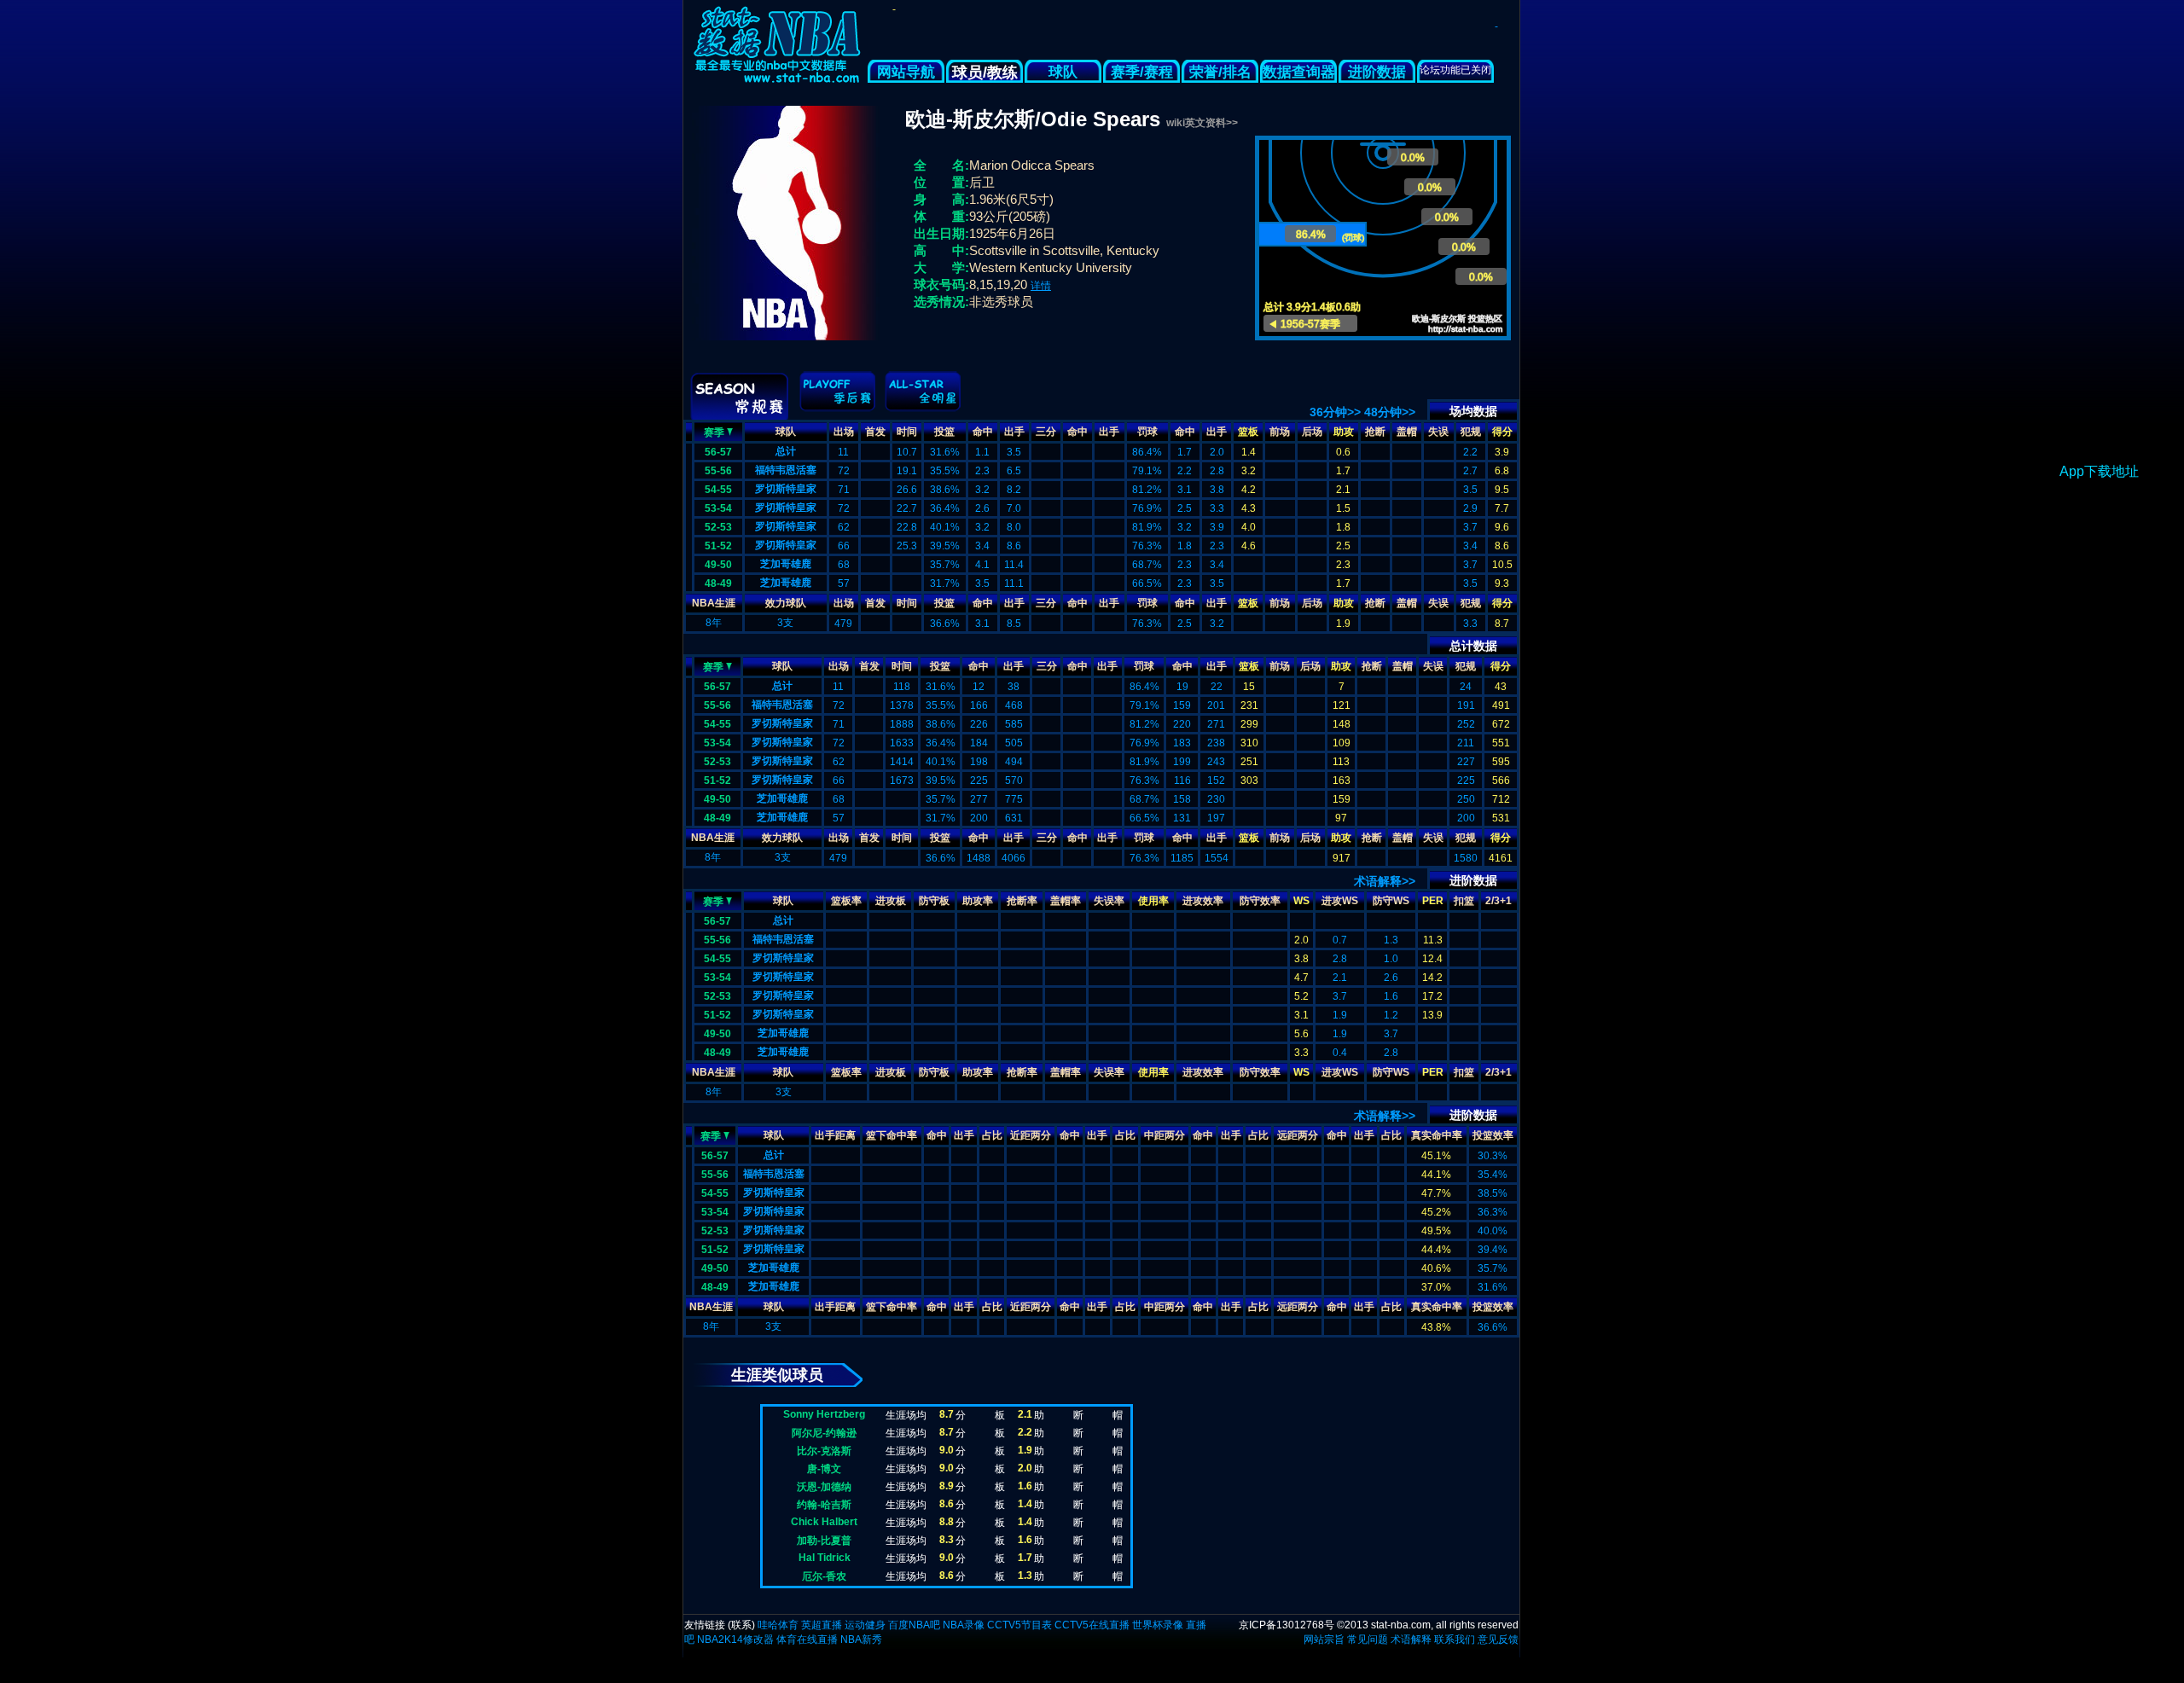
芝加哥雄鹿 (786, 564)
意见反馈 (1498, 1639)
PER (1433, 901)
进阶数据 (1377, 72)
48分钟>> (1390, 412)
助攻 (1344, 432)
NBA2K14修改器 (735, 1639)
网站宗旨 (1324, 1639)
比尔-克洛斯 (824, 1451)
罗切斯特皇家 (786, 489)
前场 (1280, 432)
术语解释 (1411, 1639)
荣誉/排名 (1220, 72)
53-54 (718, 508)
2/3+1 (1499, 901)
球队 (1063, 72)
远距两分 (1298, 1135)
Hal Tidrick (825, 1558)
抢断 (1375, 432)
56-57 (718, 452)
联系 (741, 1625)
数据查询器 (1299, 72)
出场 (844, 432)
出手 (1014, 432)
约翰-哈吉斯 (824, 1505)
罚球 (1147, 432)
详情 (1041, 286)
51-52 (718, 546)
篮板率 (846, 901)
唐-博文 (824, 1469)
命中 (983, 432)
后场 (1312, 432)
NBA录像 (964, 1625)
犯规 (1471, 432)
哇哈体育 (778, 1625)
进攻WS (1340, 901)
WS (1301, 901)
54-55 (718, 490)
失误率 (1109, 901)
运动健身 (865, 1625)
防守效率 (1260, 901)
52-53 (718, 527)
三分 (1046, 432)
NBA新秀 (861, 1639)
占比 (992, 1135)
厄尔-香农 (824, 1576)
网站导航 (906, 72)
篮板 (1248, 432)
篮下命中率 (892, 1135)
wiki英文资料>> (1202, 123)
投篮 (944, 432)
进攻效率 (1203, 901)
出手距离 (835, 1135)
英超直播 (822, 1625)
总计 (786, 451)
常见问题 (1368, 1639)
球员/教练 (985, 73)
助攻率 (978, 901)
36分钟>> (1335, 412)
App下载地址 (2099, 471)
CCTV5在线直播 (1092, 1625)
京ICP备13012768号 (1287, 1625)
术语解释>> (1385, 881)
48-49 (718, 583)
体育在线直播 (807, 1639)
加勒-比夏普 (824, 1541)
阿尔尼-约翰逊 (824, 1433)
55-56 (718, 471)
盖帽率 (1066, 901)
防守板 (934, 901)
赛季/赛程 (1142, 72)
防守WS (1391, 901)
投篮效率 (1493, 1135)
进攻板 (891, 901)
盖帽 (1407, 432)
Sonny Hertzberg (824, 1414)
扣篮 (1464, 901)
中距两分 (1165, 1135)
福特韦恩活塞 (786, 470)
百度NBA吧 (914, 1625)
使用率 (1153, 901)
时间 (907, 432)
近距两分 (1031, 1135)
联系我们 (1455, 1639)
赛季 (714, 432)
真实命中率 (1437, 1135)
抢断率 (1022, 901)
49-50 (718, 565)
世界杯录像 (1158, 1625)
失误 (1438, 432)
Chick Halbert (824, 1522)
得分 (1502, 432)
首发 (875, 432)
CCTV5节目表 (1019, 1625)
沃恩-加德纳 (824, 1487)
